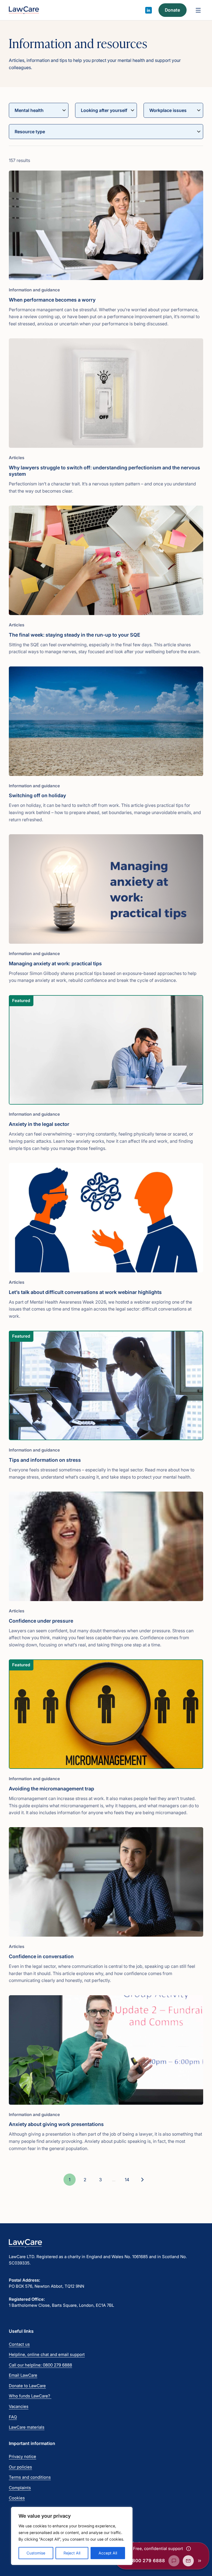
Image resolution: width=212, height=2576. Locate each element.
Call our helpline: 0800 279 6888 (40, 2365)
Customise (36, 2553)
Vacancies (19, 2406)
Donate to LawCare (27, 2386)
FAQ (13, 2417)
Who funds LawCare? (30, 2396)
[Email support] (188, 2561)
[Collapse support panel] (200, 2561)
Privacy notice (22, 2456)
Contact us (19, 2344)
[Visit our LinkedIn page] (149, 10)
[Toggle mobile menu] (198, 10)
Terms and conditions (30, 2477)
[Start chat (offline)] (174, 2561)
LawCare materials (27, 2427)
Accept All (108, 2553)
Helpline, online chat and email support (47, 2354)
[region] (72, 2536)
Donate (172, 10)
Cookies (17, 2498)
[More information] (189, 2549)
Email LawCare (23, 2375)
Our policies (20, 2467)
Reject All (72, 2553)
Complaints (20, 2488)
